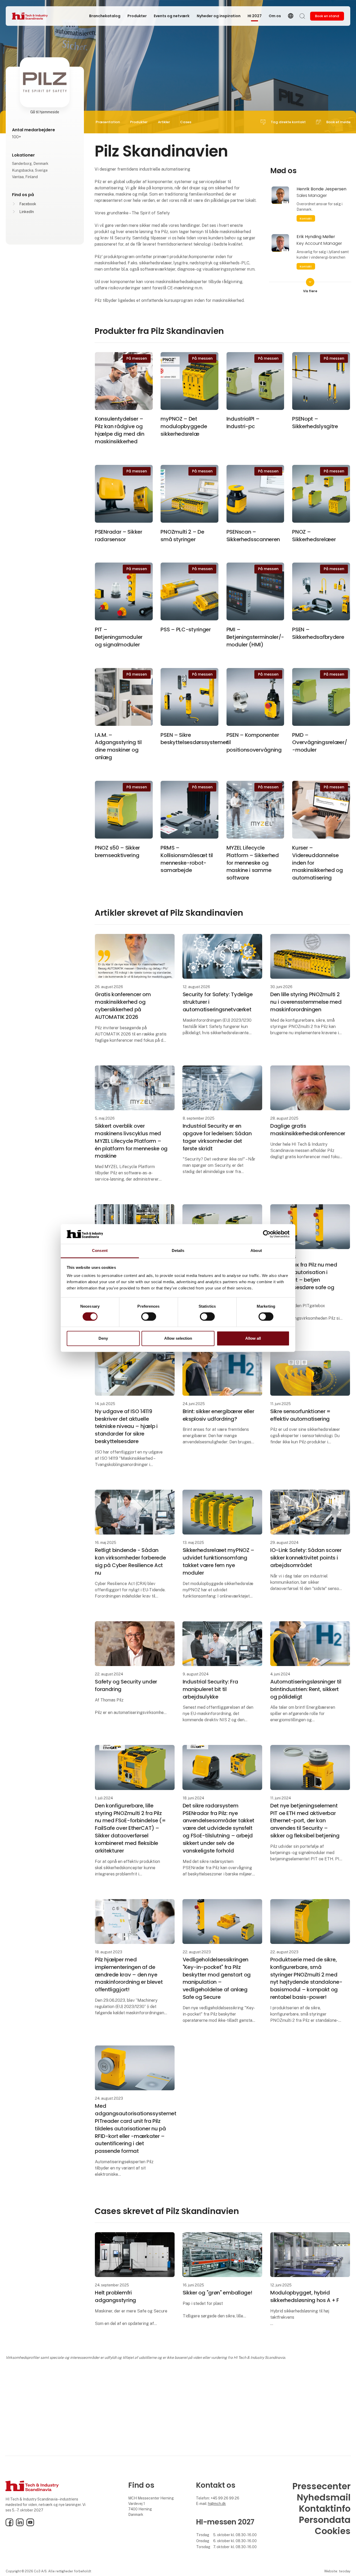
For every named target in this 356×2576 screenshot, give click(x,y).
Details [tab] (178, 1251)
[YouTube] (30, 2525)
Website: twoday (337, 2571)
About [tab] (256, 1251)
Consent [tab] (100, 1251)
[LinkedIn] (20, 2525)
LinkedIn (27, 212)
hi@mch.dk (217, 2504)
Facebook (28, 204)
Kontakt (306, 219)
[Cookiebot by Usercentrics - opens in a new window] (267, 1234)
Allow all (253, 1338)
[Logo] (33, 16)
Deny (103, 1338)
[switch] (149, 1317)
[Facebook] (9, 2525)
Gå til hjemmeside (45, 112)
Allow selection (178, 1338)
